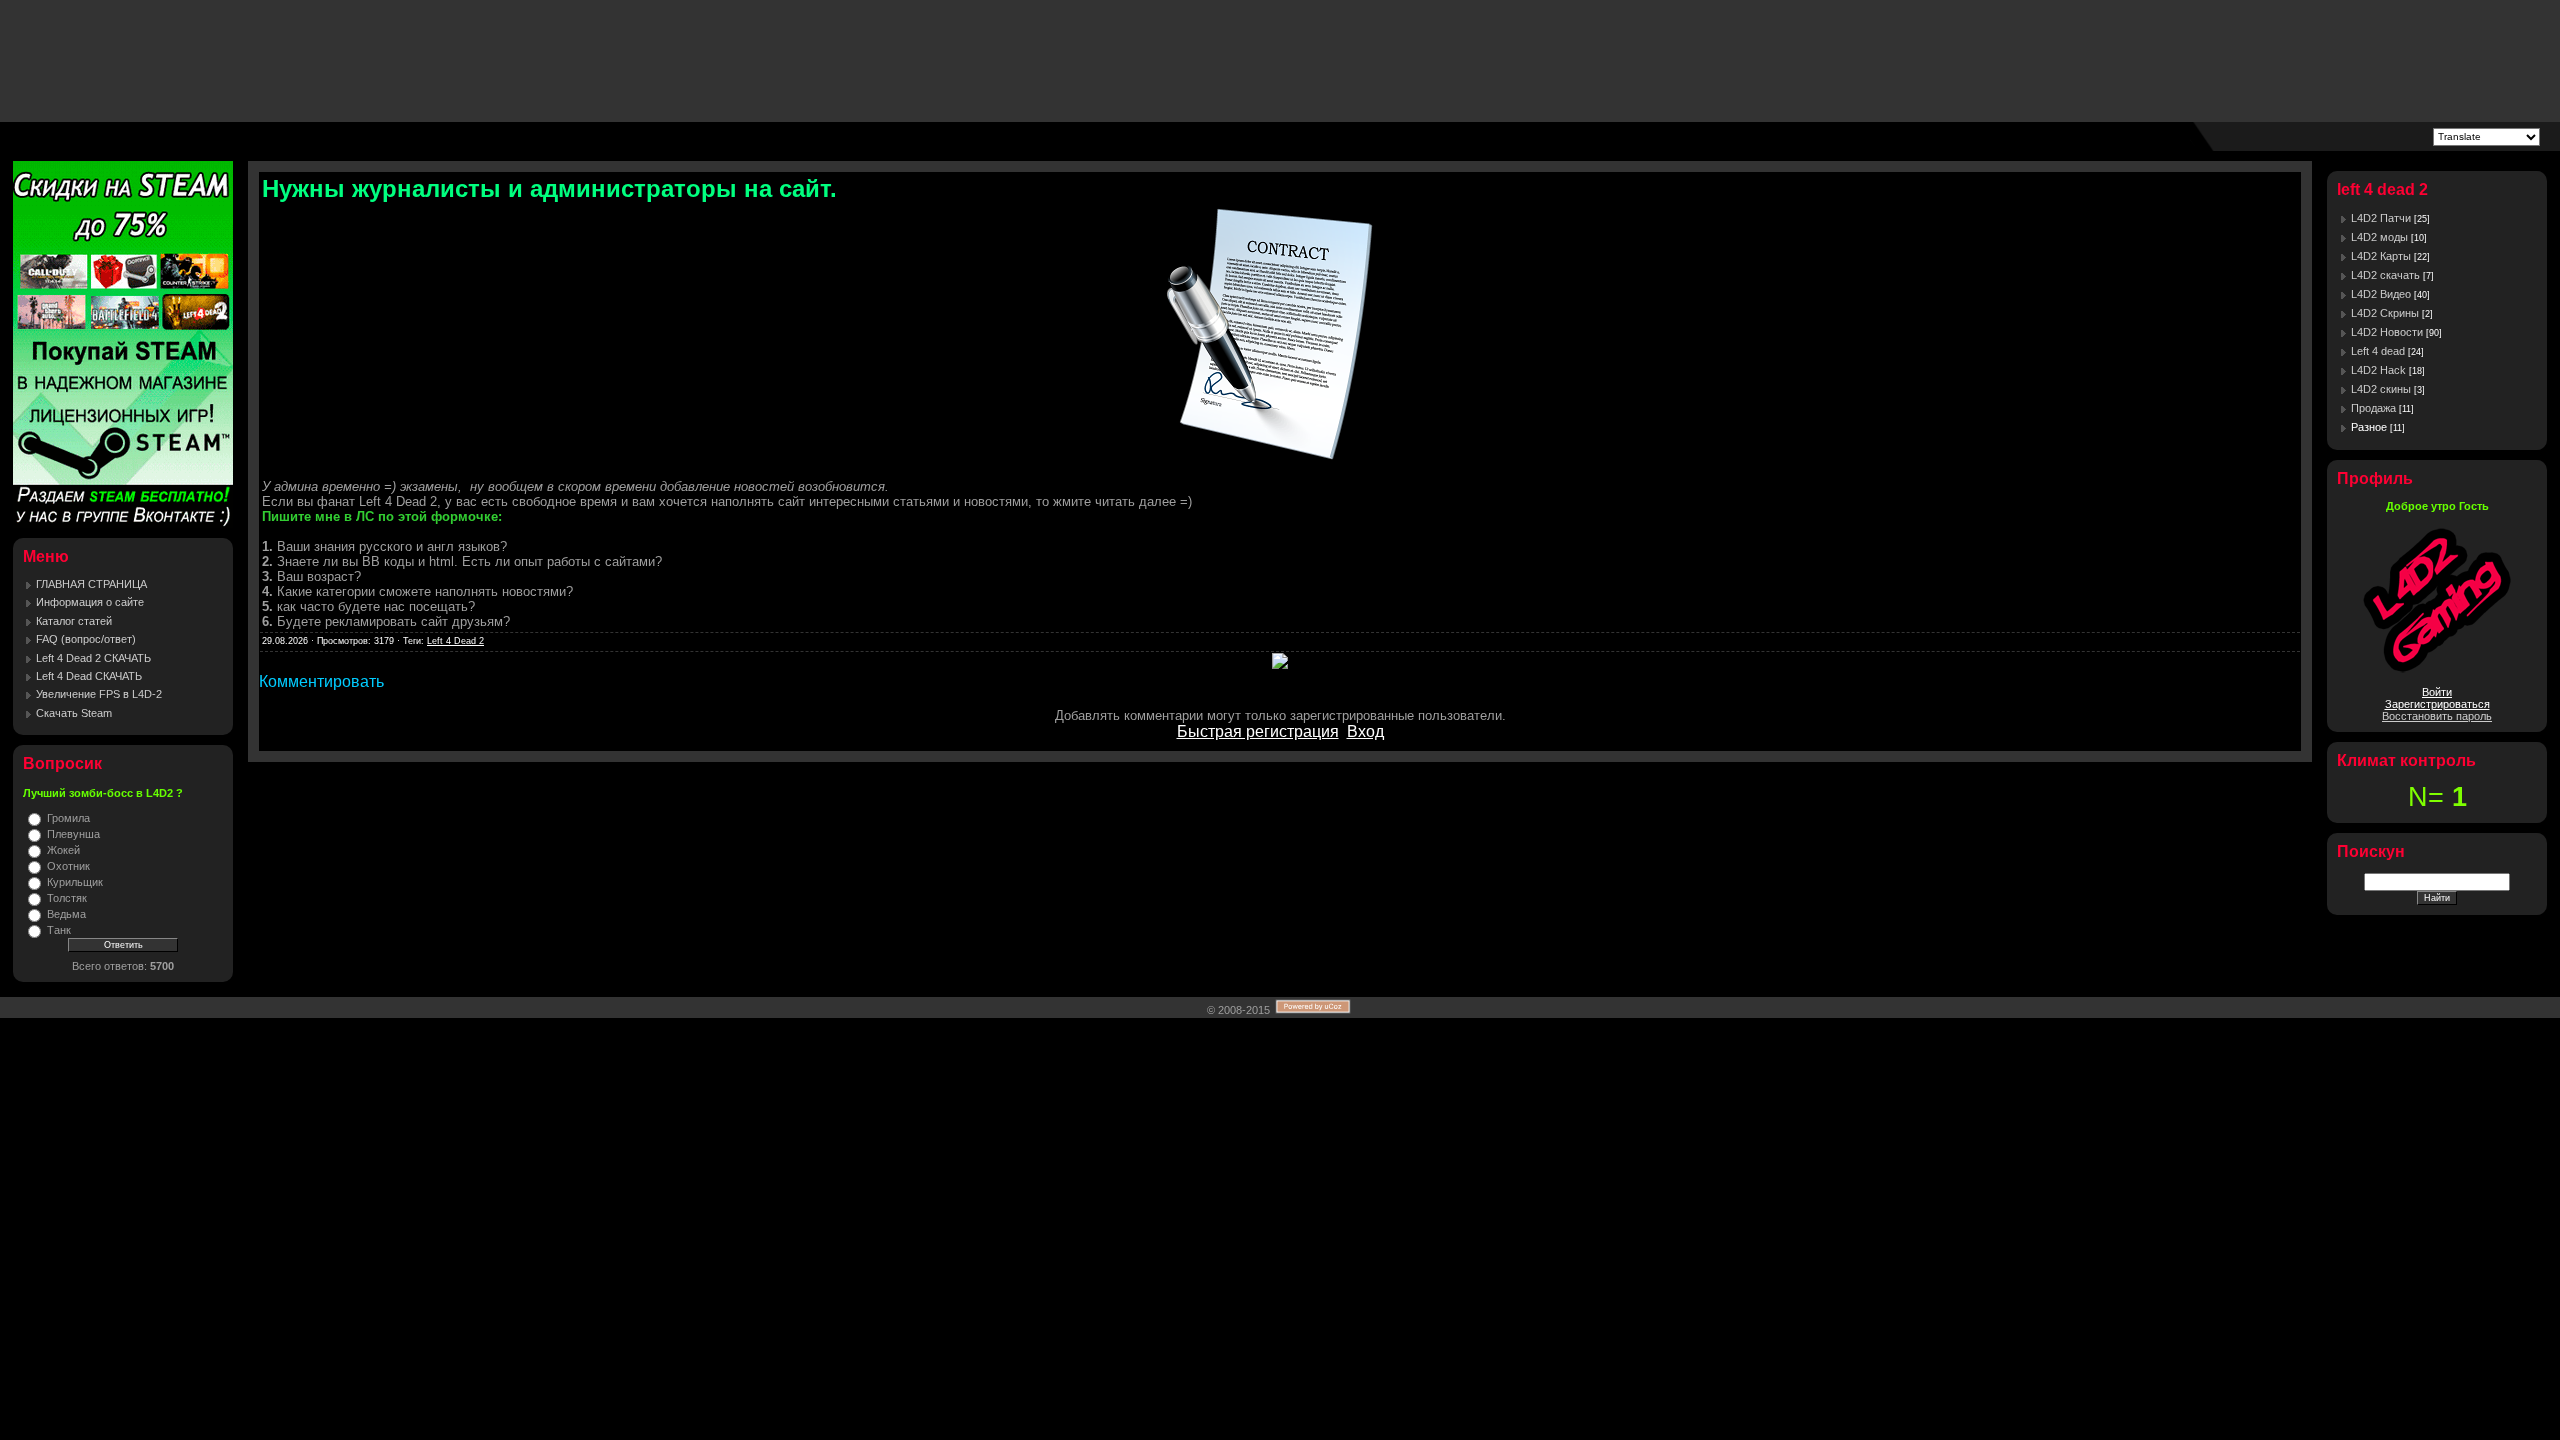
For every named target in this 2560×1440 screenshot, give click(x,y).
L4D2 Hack (2378, 370)
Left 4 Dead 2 (455, 641)
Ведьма (66, 914)
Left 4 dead (2378, 351)
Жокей (63, 850)
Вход (1365, 731)
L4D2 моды (2379, 237)
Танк (59, 930)
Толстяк (67, 898)
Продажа (2373, 408)
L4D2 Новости (2387, 332)
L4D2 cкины (2381, 389)
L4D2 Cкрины (2385, 313)
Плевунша (73, 834)
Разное (2369, 427)
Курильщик (75, 882)
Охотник (68, 866)
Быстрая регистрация (1258, 731)
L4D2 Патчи (2381, 218)
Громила (68, 818)
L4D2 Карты (2381, 256)
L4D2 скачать (2385, 275)
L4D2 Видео (2381, 294)
